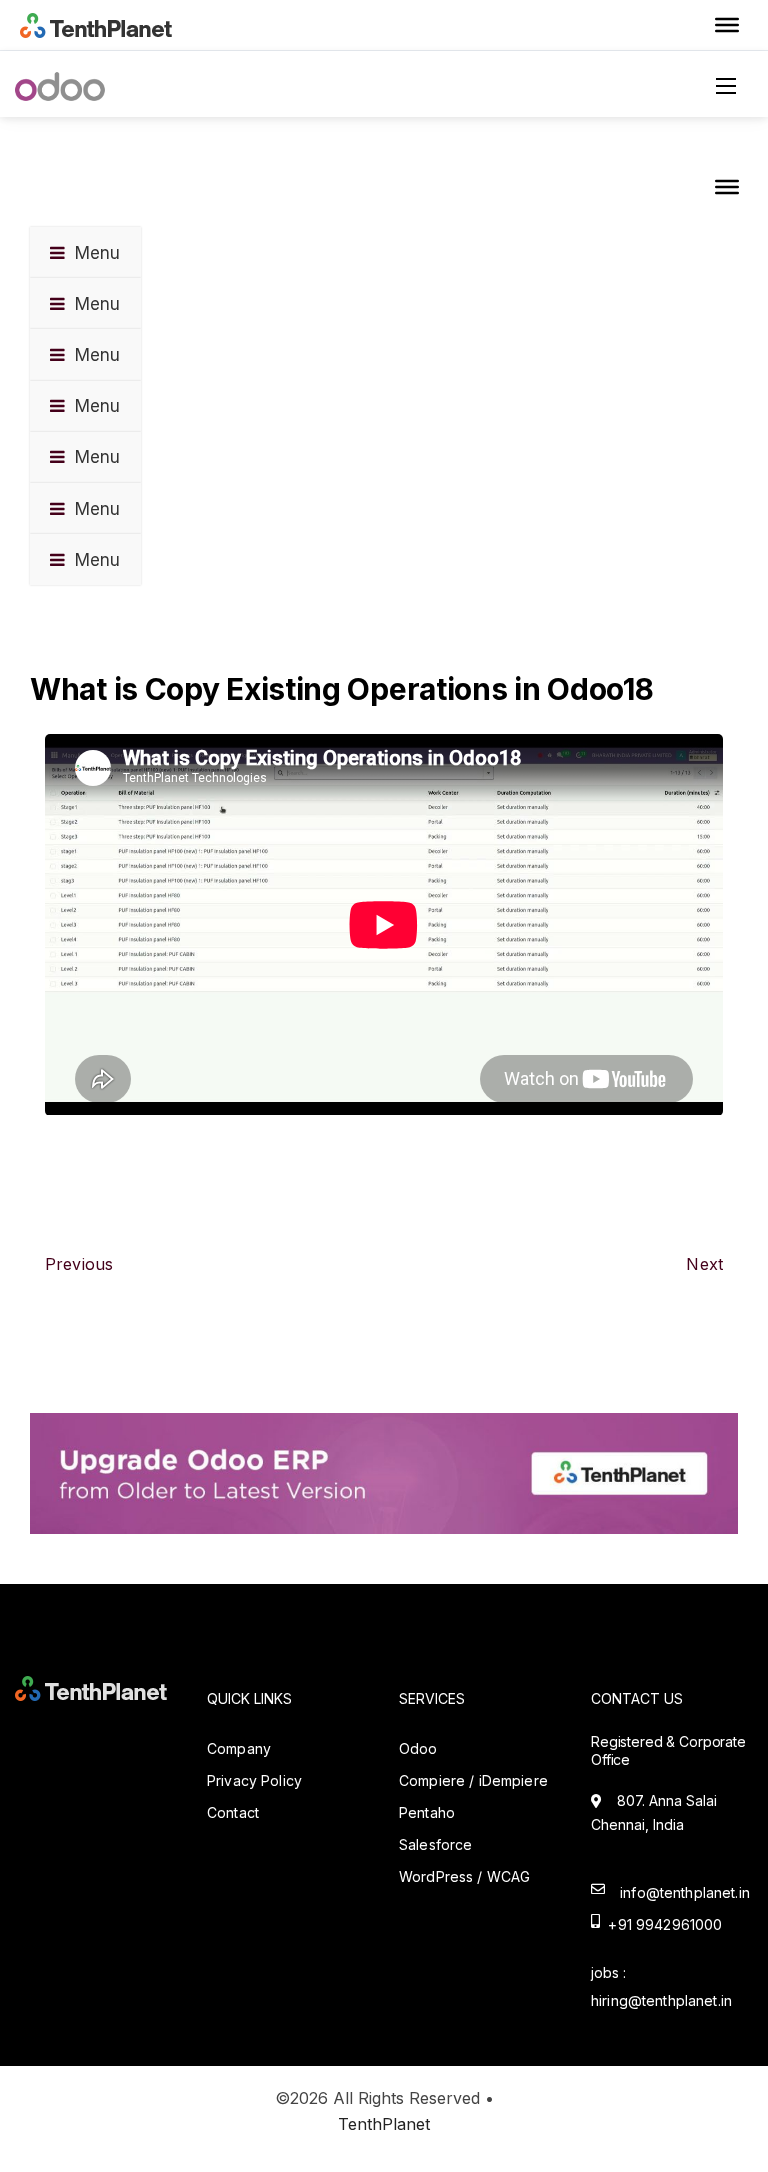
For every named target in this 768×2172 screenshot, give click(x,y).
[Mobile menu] (733, 86)
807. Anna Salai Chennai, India (654, 1812)
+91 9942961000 (661, 1924)
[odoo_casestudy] (384, 1472)
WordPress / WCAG (464, 1876)
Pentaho (427, 1812)
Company (239, 1748)
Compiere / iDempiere (473, 1780)
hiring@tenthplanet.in (661, 2000)
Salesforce (435, 1844)
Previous (79, 1264)
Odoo (418, 1748)
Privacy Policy (254, 1780)
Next (704, 1264)
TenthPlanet (384, 2124)
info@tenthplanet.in (685, 1892)
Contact (233, 1812)
